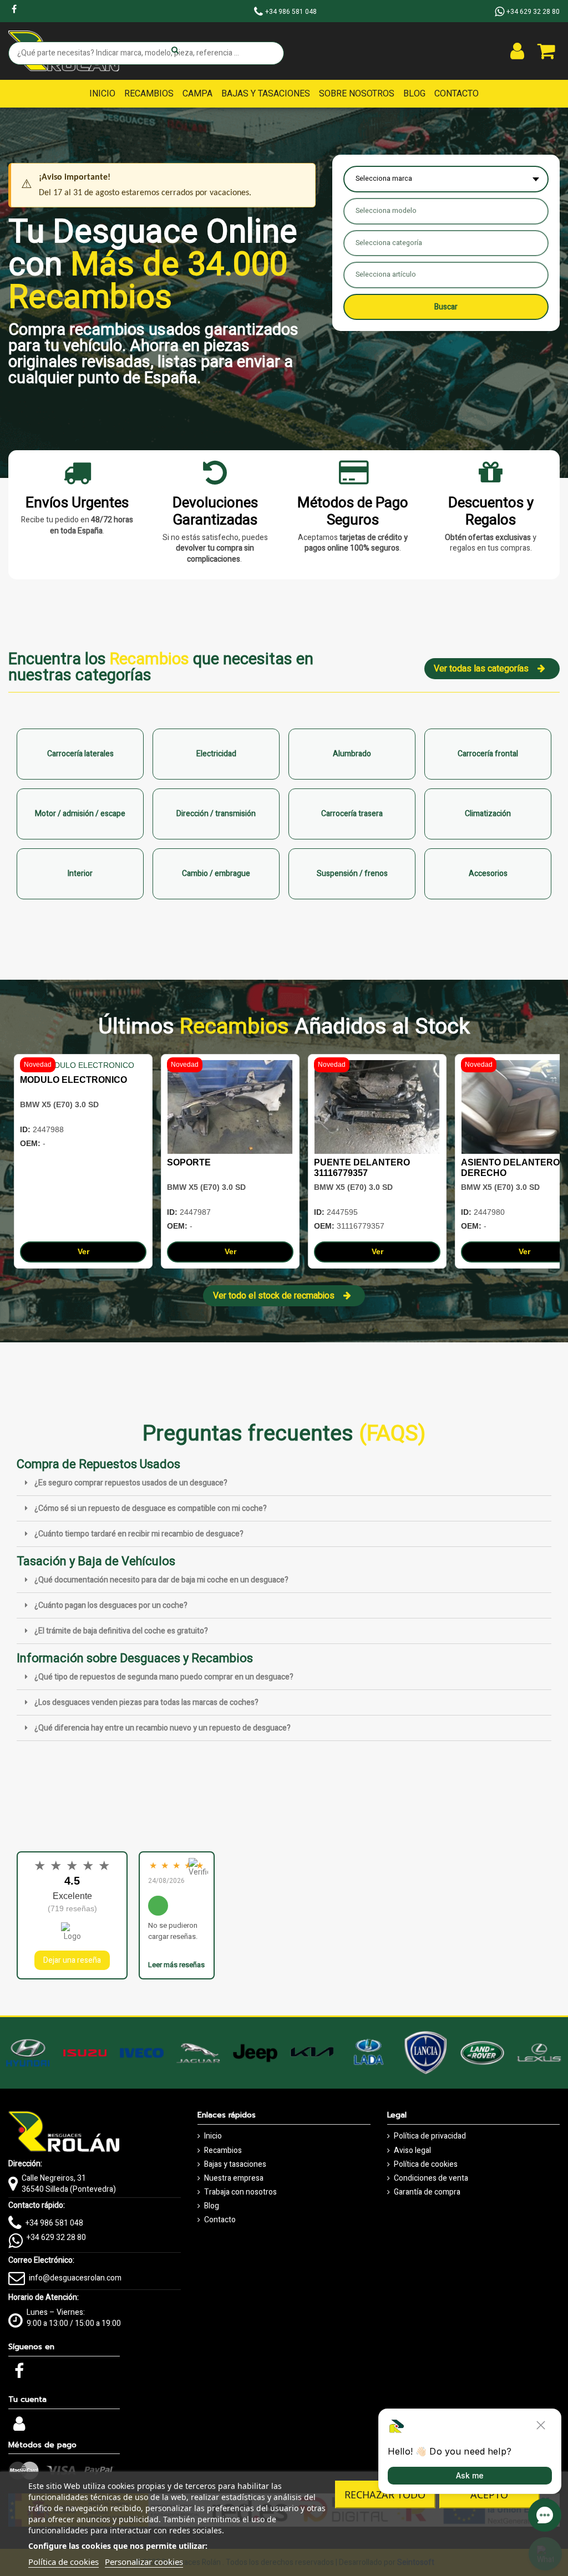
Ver (83, 1251)
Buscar (446, 307)
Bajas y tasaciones (235, 2165)
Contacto (220, 2220)
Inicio (213, 2136)
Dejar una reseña (72, 1960)
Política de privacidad (430, 2136)
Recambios (223, 2151)
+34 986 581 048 (54, 2223)
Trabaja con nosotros (240, 2192)
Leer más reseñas (176, 1965)
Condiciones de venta (431, 2178)
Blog (212, 2206)
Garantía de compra (427, 2192)
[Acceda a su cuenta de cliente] (517, 51)
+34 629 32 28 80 (56, 2238)
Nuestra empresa (234, 2178)
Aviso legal (412, 2151)
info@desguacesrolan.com (75, 2278)
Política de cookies (426, 2165)
